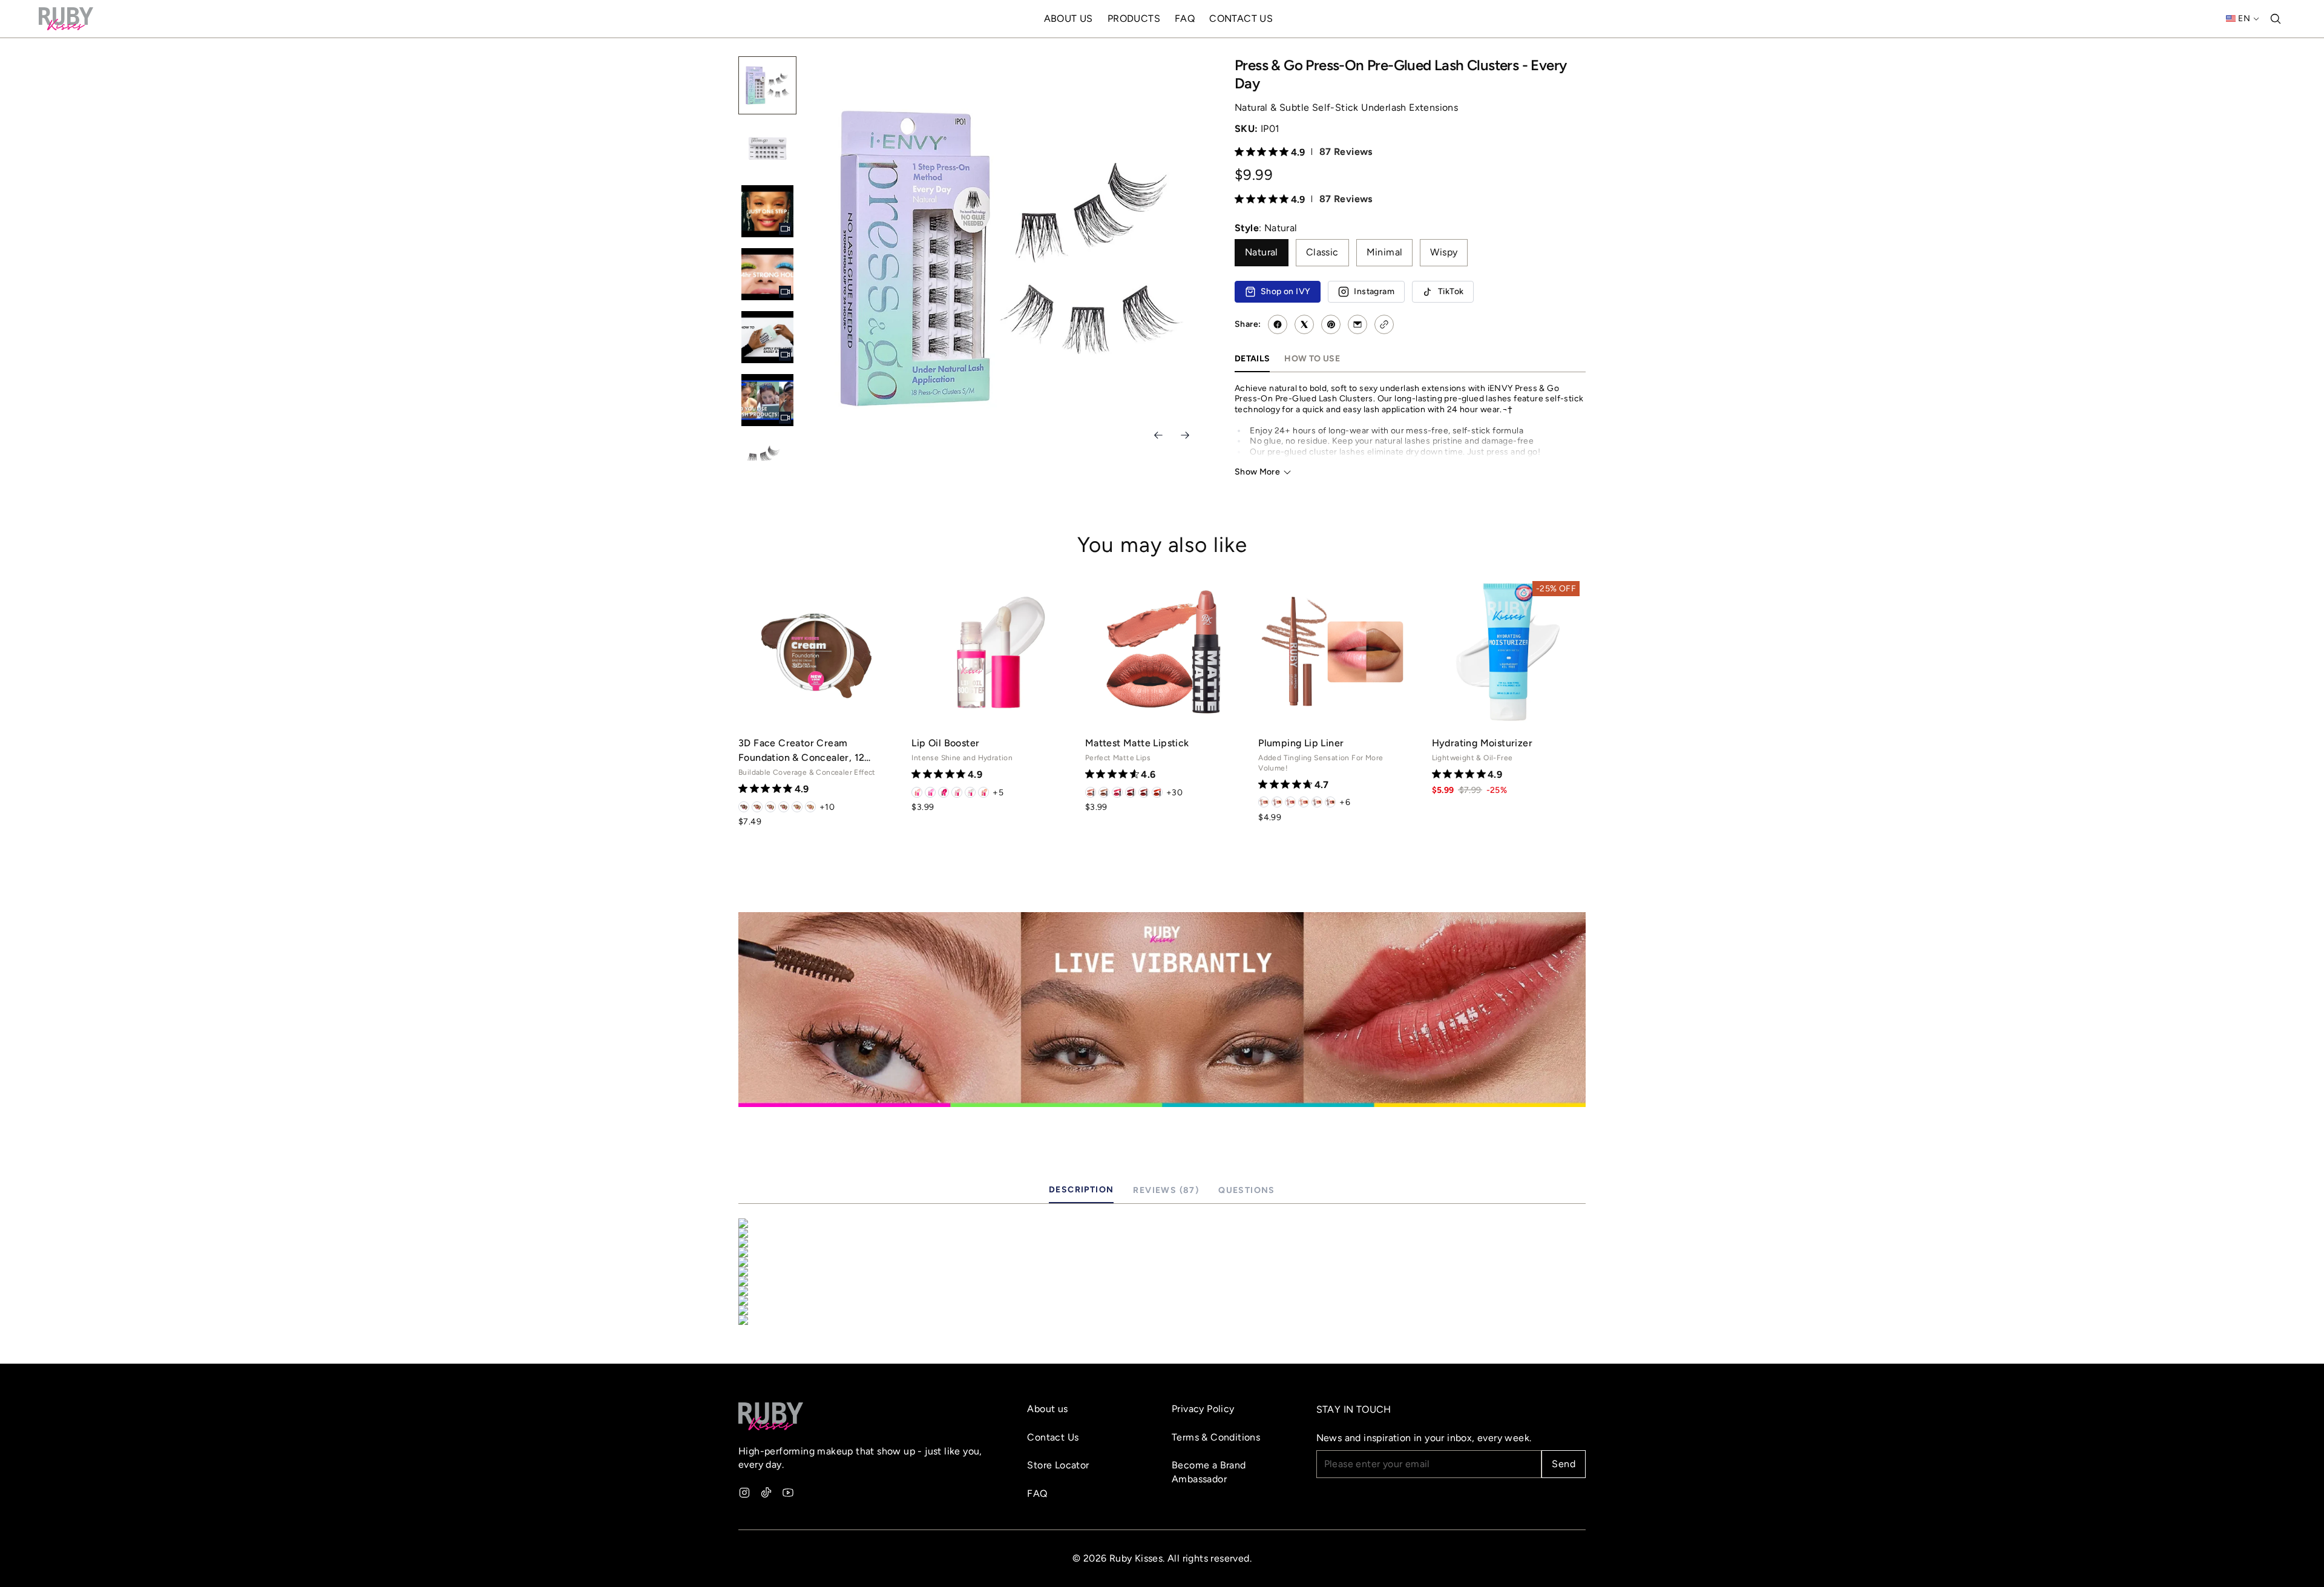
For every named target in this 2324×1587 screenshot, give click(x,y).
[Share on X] (1304, 324)
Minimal (1385, 252)
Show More (1257, 471)
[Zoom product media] (1184, 82)
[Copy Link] (1384, 324)
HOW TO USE (1312, 358)
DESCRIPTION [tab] (1081, 1189)
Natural (1262, 252)
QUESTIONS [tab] (1247, 1190)
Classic (1322, 252)
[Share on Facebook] (1278, 324)
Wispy (1444, 252)
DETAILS (1252, 358)
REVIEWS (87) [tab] (1166, 1190)
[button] (1410, 151)
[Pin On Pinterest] (1331, 324)
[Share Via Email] (1357, 324)
